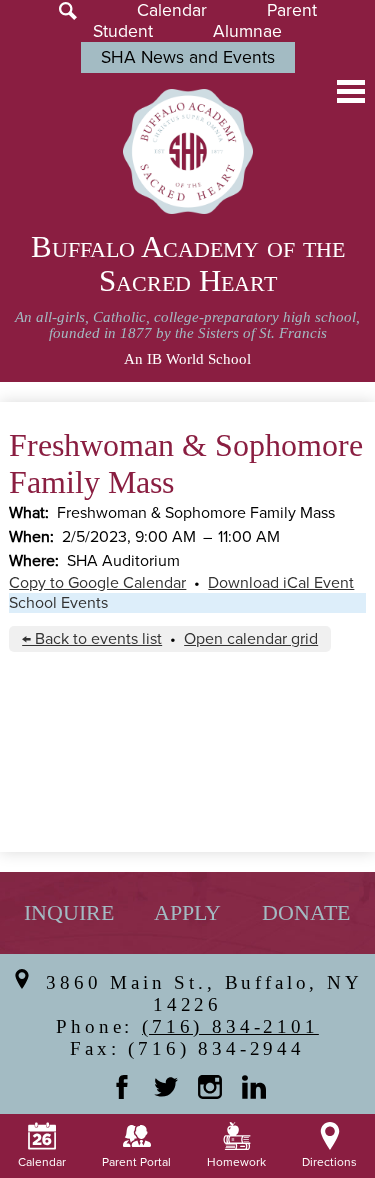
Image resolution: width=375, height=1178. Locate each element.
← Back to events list (92, 639)
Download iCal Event (281, 583)
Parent (292, 10)
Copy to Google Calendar (97, 583)
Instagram (210, 1087)
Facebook (122, 1087)
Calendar (172, 10)
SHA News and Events (188, 57)
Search (68, 11)
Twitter (166, 1087)
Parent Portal (136, 1162)
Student (123, 31)
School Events (58, 603)
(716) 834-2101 (230, 1026)
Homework (236, 1162)
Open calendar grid (251, 639)
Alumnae (247, 31)
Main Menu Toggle (351, 91)
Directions (329, 1162)
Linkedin (254, 1087)
